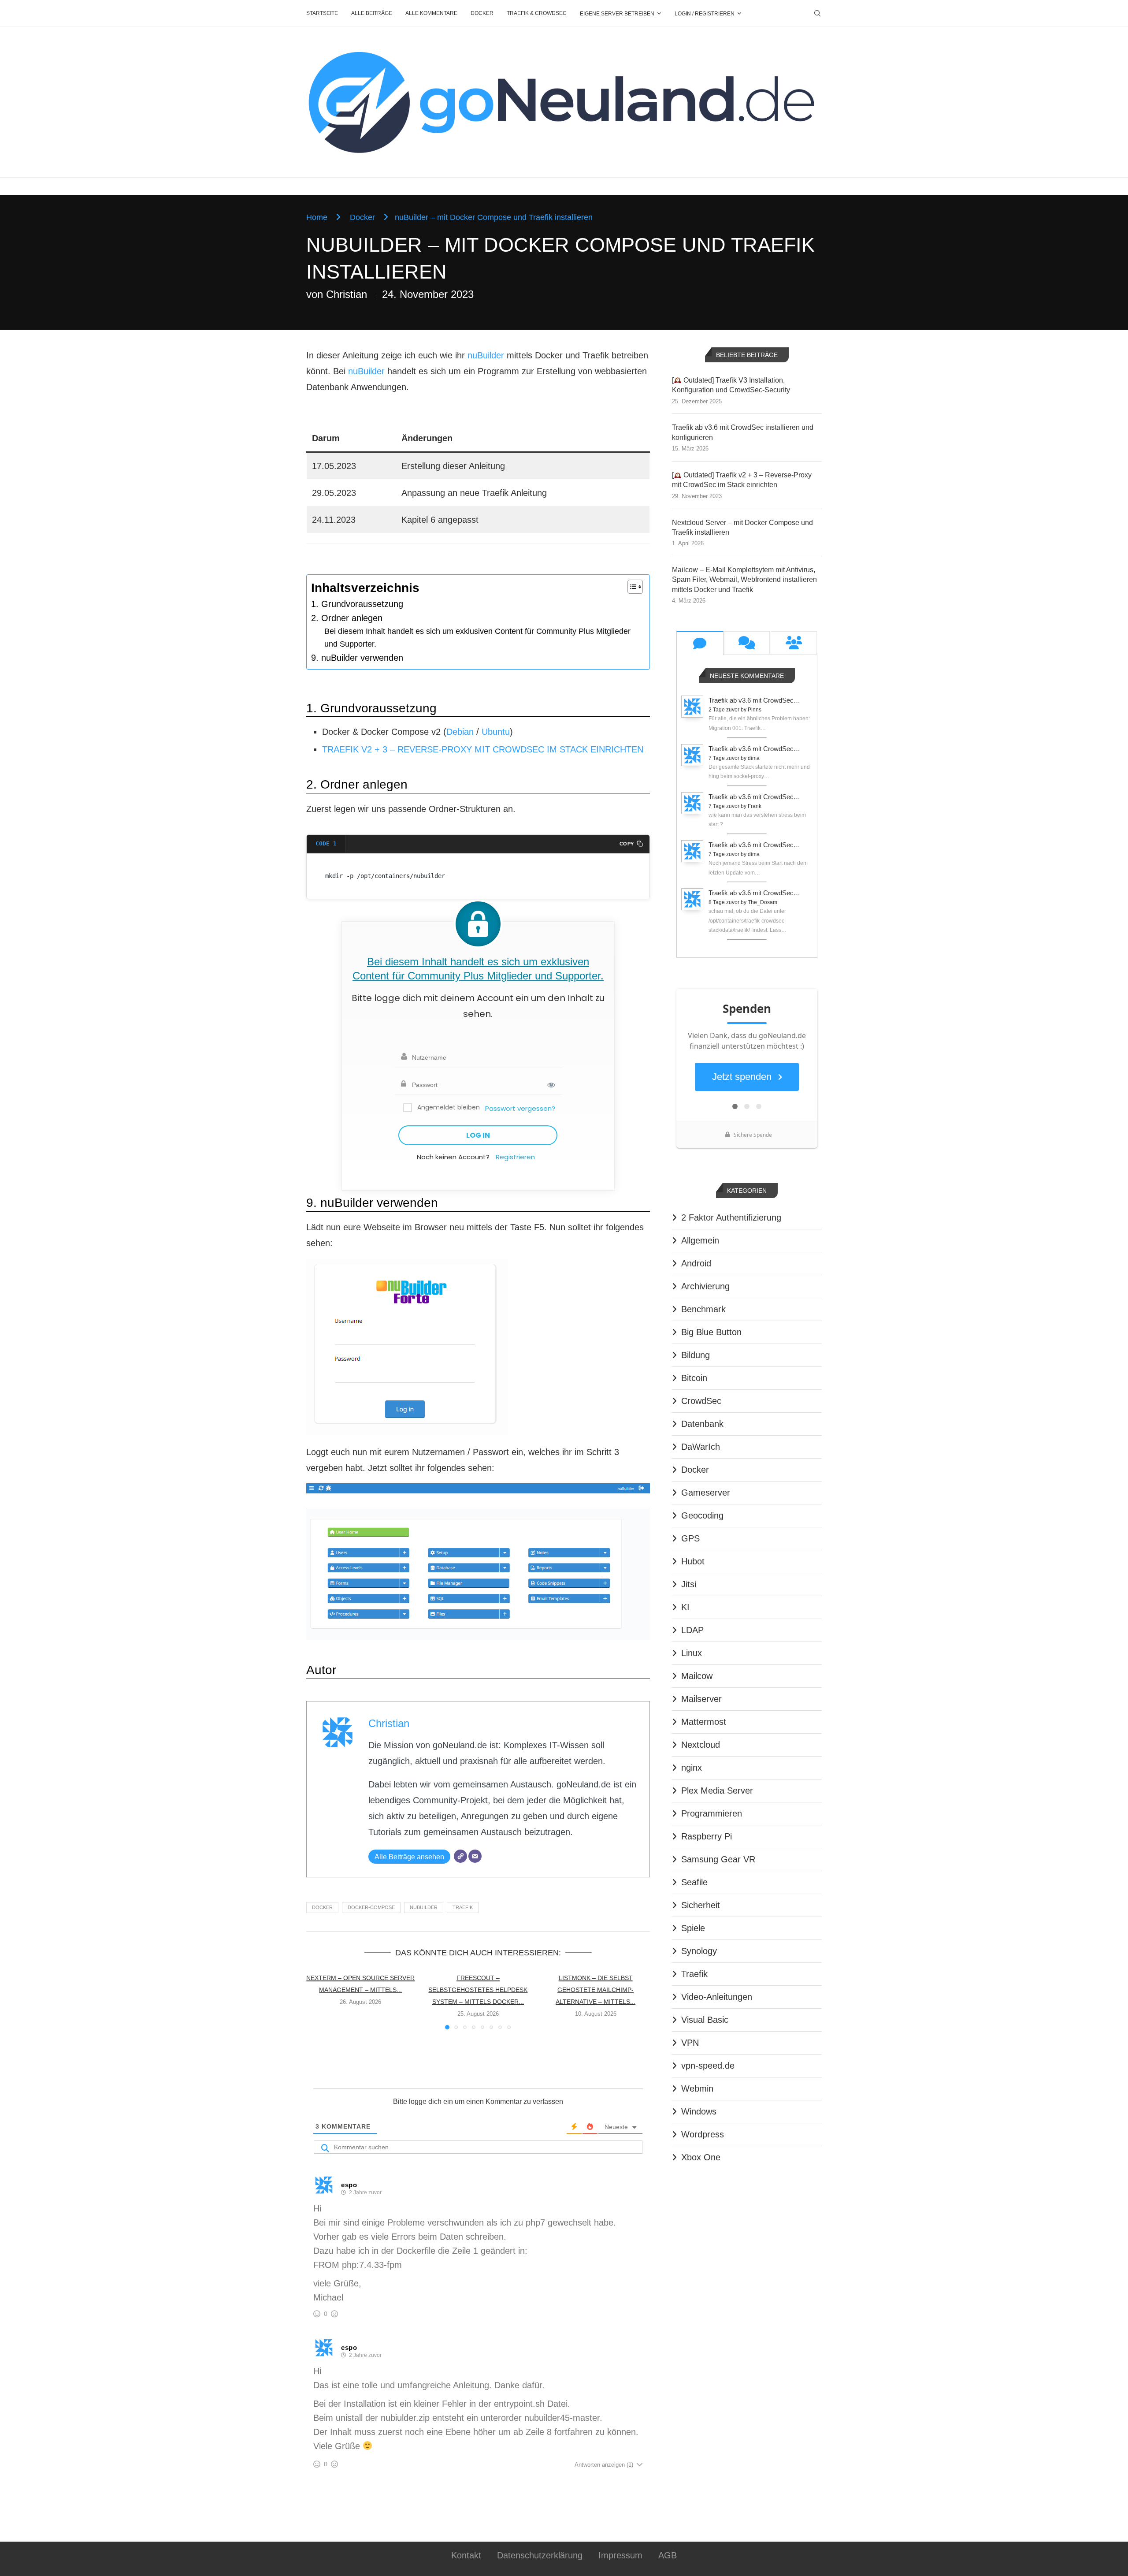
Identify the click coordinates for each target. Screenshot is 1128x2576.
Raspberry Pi (707, 1836)
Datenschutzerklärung (540, 2555)
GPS (690, 1538)
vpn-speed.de (708, 2066)
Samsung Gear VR (718, 1859)
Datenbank (702, 1424)
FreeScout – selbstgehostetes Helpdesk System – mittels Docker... (478, 1990)
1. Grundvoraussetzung (357, 604)
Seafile (694, 1882)
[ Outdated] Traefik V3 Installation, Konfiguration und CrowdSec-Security (731, 385)
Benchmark (703, 1309)
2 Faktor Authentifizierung (731, 1217)
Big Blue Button (711, 1332)
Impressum (620, 2555)
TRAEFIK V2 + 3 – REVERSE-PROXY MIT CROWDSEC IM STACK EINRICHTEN (483, 749)
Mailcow (697, 1676)
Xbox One (701, 2157)
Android (696, 1263)
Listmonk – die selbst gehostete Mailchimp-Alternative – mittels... (596, 1990)
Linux (692, 1653)
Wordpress (703, 2134)
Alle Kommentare (431, 13)
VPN (690, 2043)
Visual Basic (705, 2020)
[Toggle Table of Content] (631, 587)
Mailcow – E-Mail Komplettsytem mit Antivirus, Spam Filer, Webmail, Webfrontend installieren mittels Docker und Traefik (744, 580)
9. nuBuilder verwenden (357, 658)
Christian (347, 294)
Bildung (696, 1355)
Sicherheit (701, 1905)
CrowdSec (701, 1401)
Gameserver (706, 1493)
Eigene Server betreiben (617, 14)
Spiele (693, 1928)
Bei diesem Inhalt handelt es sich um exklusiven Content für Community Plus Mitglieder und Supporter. (477, 638)
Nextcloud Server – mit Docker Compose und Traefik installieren (742, 527)
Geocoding (702, 1515)
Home (317, 217)
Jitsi (689, 1584)
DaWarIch (701, 1447)
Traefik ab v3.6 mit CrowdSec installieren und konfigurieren (743, 432)
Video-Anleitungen (717, 1997)
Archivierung (705, 1286)
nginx (692, 1768)
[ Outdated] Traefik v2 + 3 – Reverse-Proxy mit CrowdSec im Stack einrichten (742, 480)
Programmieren (712, 1813)
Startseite (322, 13)
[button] (318, 2000)
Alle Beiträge (372, 13)
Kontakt (466, 2555)
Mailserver (701, 1699)
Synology (699, 1951)
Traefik (463, 1907)
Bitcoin (694, 1378)
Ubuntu (496, 732)
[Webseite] (460, 1856)
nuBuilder (486, 355)
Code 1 (326, 843)
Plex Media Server (717, 1791)
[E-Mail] (475, 1856)
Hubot (693, 1561)
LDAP (692, 1630)
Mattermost (704, 1722)
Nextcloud (701, 1745)
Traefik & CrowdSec (537, 13)
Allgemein (700, 1240)
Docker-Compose (371, 1907)
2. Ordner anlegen (347, 618)
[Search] (817, 13)
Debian (460, 732)
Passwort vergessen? (520, 1108)
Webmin (697, 2088)
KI (685, 1607)
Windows (699, 2111)
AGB (668, 2555)
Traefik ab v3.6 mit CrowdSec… (754, 700)
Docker (482, 13)
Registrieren (515, 1157)
